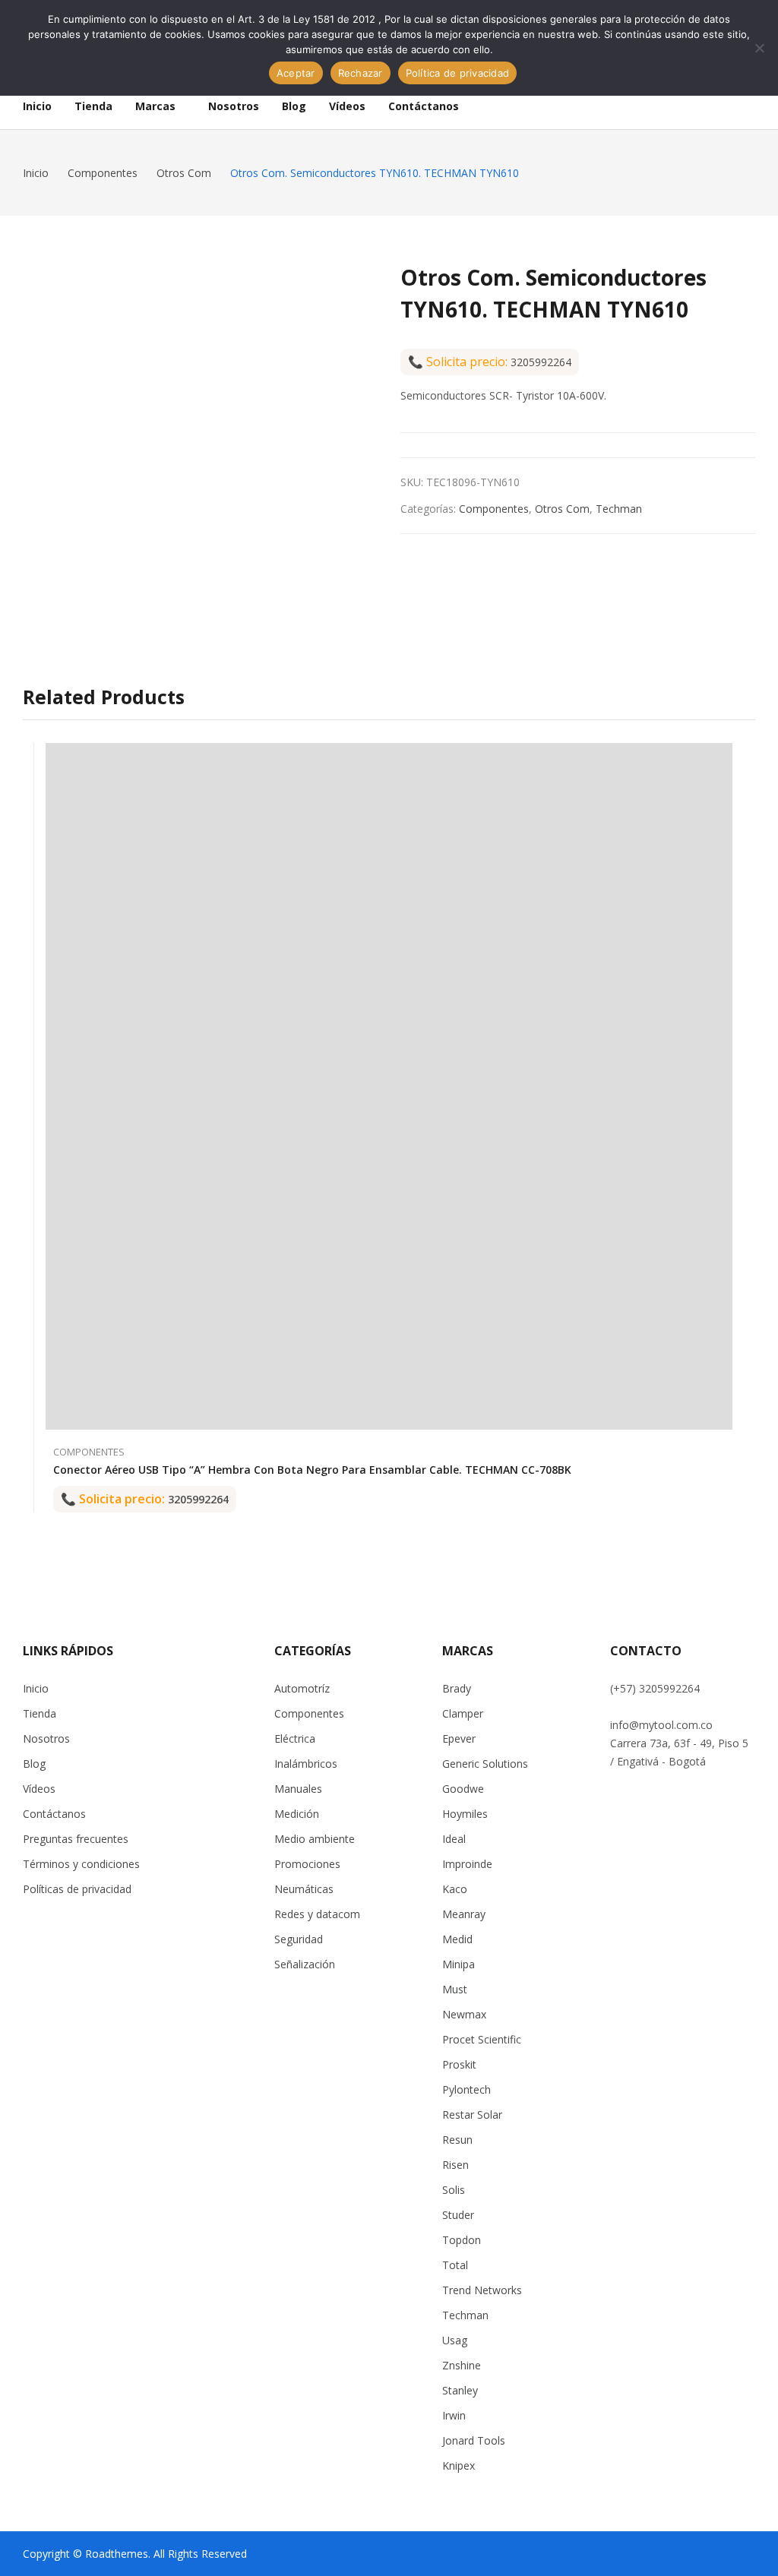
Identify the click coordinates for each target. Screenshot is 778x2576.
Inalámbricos (306, 1764)
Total (455, 2265)
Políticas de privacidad (77, 1889)
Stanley (460, 2390)
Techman (619, 509)
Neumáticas (304, 1889)
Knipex (459, 2465)
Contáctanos (54, 1814)
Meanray (464, 1914)
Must (455, 1989)
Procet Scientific (482, 2039)
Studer (458, 2215)
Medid (457, 1939)
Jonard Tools (474, 2440)
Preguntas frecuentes (76, 1839)
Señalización (305, 1964)
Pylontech (466, 2089)
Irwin (454, 2415)
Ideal (454, 1839)
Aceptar (296, 73)
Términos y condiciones (81, 1864)
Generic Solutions (485, 1764)
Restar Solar (472, 2115)
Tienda (40, 1713)
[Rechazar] (759, 48)
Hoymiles (465, 1814)
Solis (454, 2190)
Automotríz (302, 1688)
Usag (455, 2340)
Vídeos (39, 1789)
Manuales (298, 1789)
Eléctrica (295, 1738)
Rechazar (361, 73)
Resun (457, 2140)
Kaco (455, 1889)
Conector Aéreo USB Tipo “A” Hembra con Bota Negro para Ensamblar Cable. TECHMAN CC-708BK (312, 1470)
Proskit (459, 2064)
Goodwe (463, 1789)
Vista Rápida (725, 758)
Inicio (36, 1688)
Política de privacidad (458, 73)
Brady (457, 1688)
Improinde (467, 1864)
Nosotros (46, 1738)
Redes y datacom (317, 1914)
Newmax (464, 2014)
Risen (455, 2165)
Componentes (494, 509)
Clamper (463, 1713)
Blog (34, 1764)
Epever (459, 1738)
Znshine (462, 2365)
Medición (297, 1814)
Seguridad (299, 1939)
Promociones (307, 1864)
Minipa (459, 1964)
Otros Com (562, 509)
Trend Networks (482, 2290)
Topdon (462, 2240)
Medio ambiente (315, 1839)
